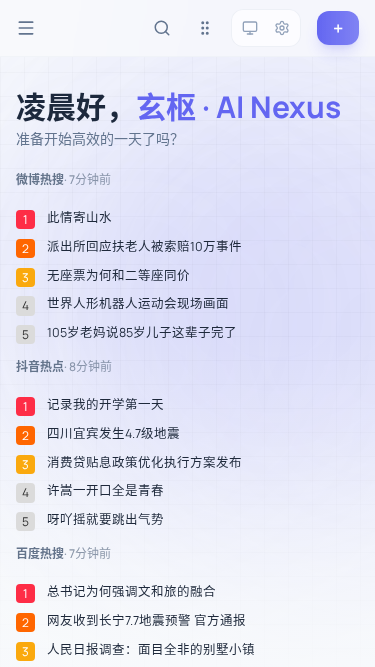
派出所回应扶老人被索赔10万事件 (144, 247)
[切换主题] (250, 28)
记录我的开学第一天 (105, 405)
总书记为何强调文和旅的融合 (131, 592)
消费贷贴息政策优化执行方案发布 (144, 463)
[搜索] (162, 28)
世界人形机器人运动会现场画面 (138, 304)
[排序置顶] (205, 28)
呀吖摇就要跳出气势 (105, 520)
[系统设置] (282, 28)
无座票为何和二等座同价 (118, 276)
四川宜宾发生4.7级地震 (113, 434)
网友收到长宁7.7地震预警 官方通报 (146, 621)
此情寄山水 (79, 218)
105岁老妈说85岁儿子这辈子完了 (142, 333)
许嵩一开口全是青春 (105, 491)
